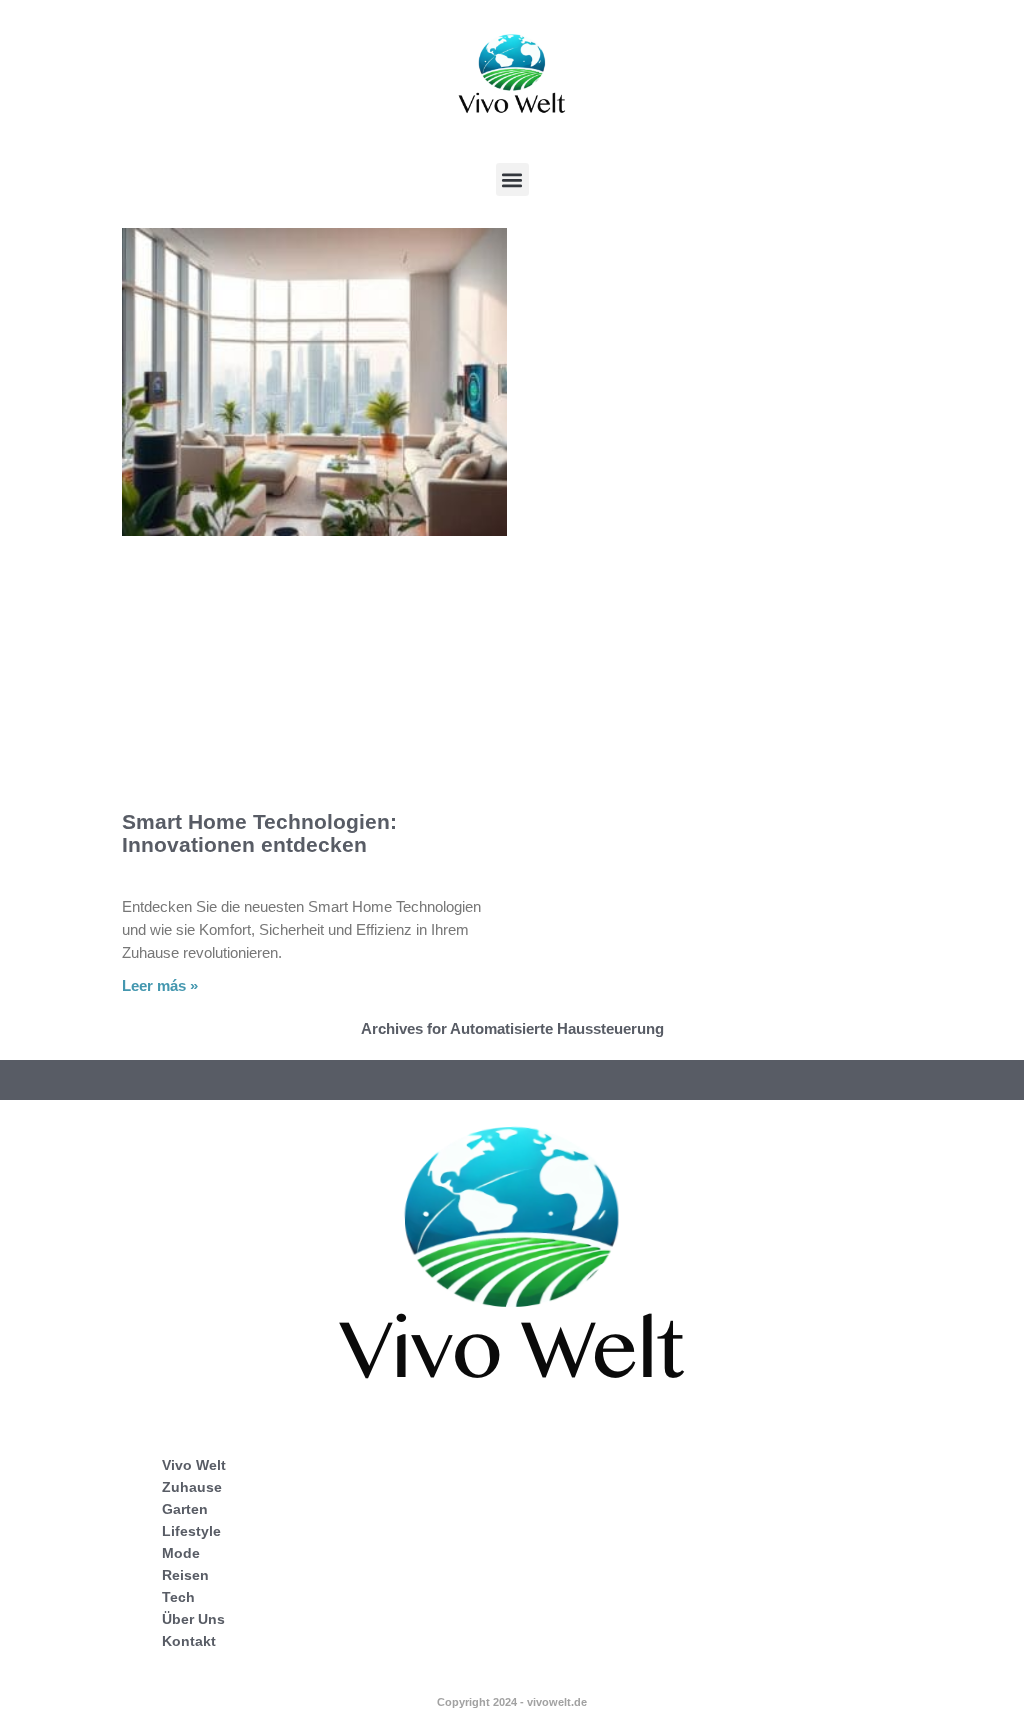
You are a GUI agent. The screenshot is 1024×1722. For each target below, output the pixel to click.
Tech (178, 1597)
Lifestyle (191, 1531)
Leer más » (160, 985)
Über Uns (193, 1619)
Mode (181, 1553)
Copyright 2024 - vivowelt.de (512, 1702)
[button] (512, 179)
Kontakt (189, 1641)
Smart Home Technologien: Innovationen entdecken (259, 833)
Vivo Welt (194, 1465)
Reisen (185, 1575)
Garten (185, 1509)
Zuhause (192, 1487)
